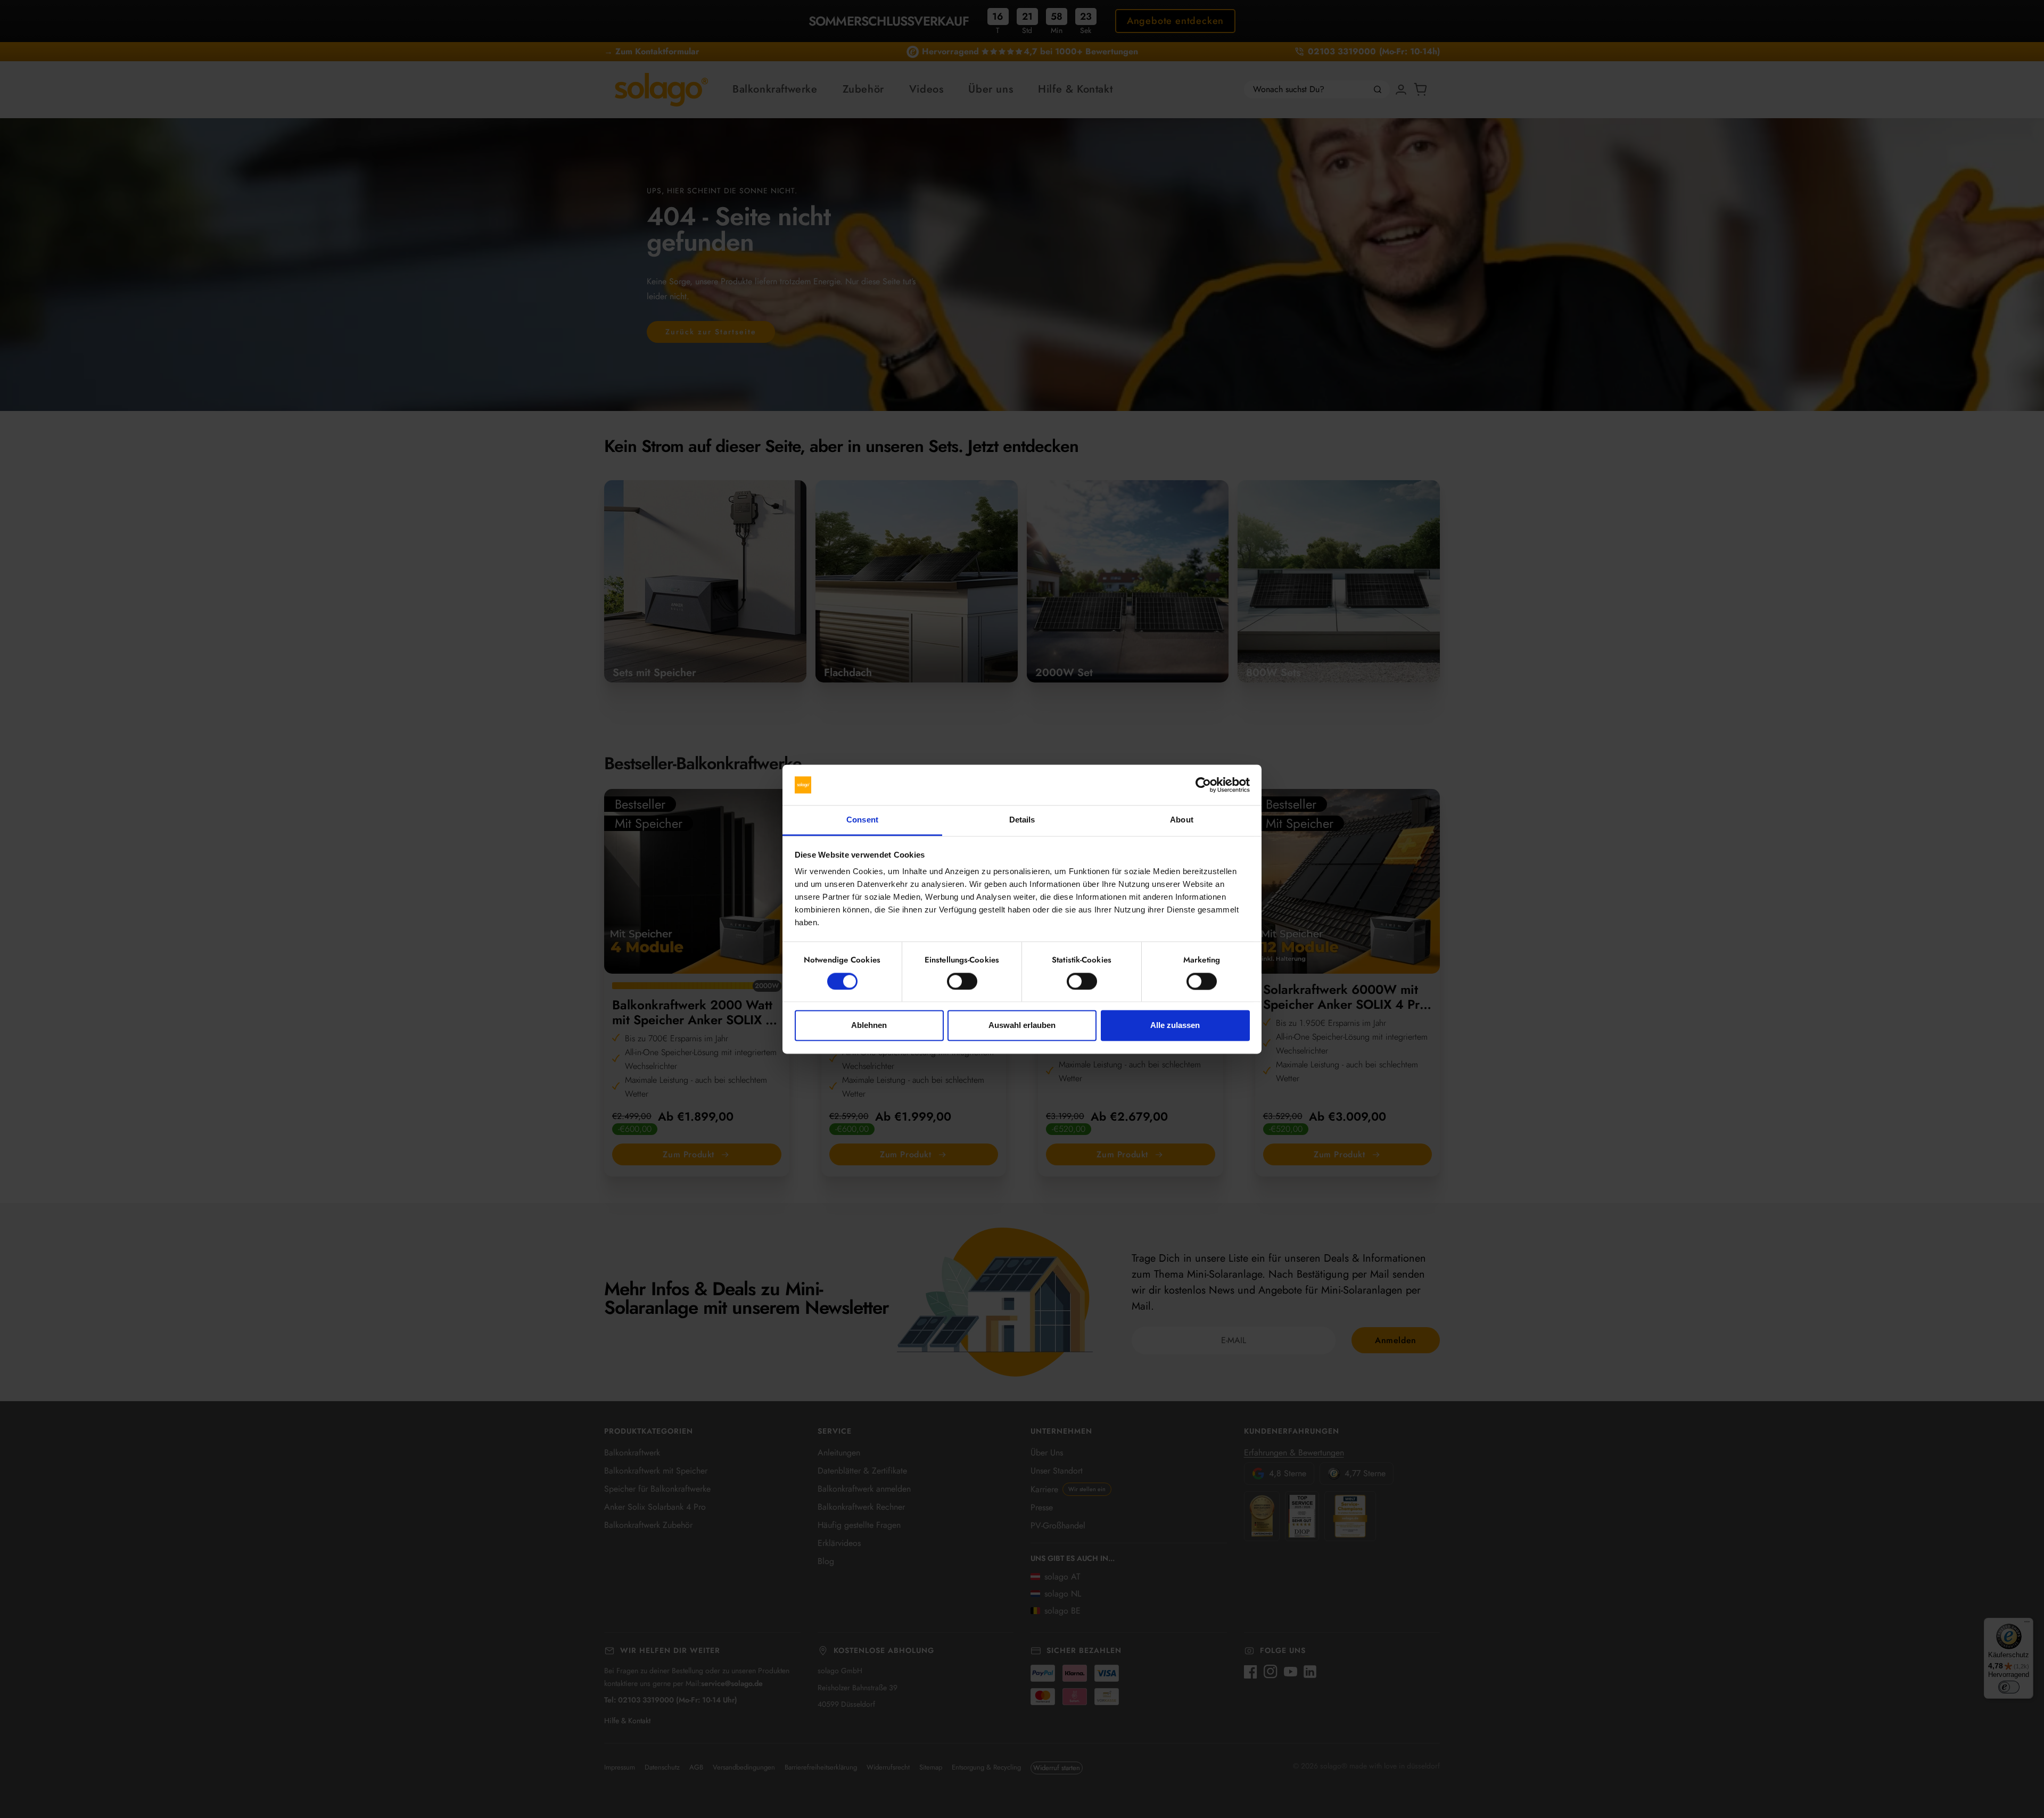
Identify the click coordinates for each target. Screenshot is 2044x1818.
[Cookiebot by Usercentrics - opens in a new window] (1203, 785)
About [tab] (1182, 820)
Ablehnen (869, 1026)
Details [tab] (1022, 820)
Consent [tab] (862, 820)
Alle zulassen (1175, 1026)
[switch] (962, 981)
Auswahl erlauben (1022, 1026)
